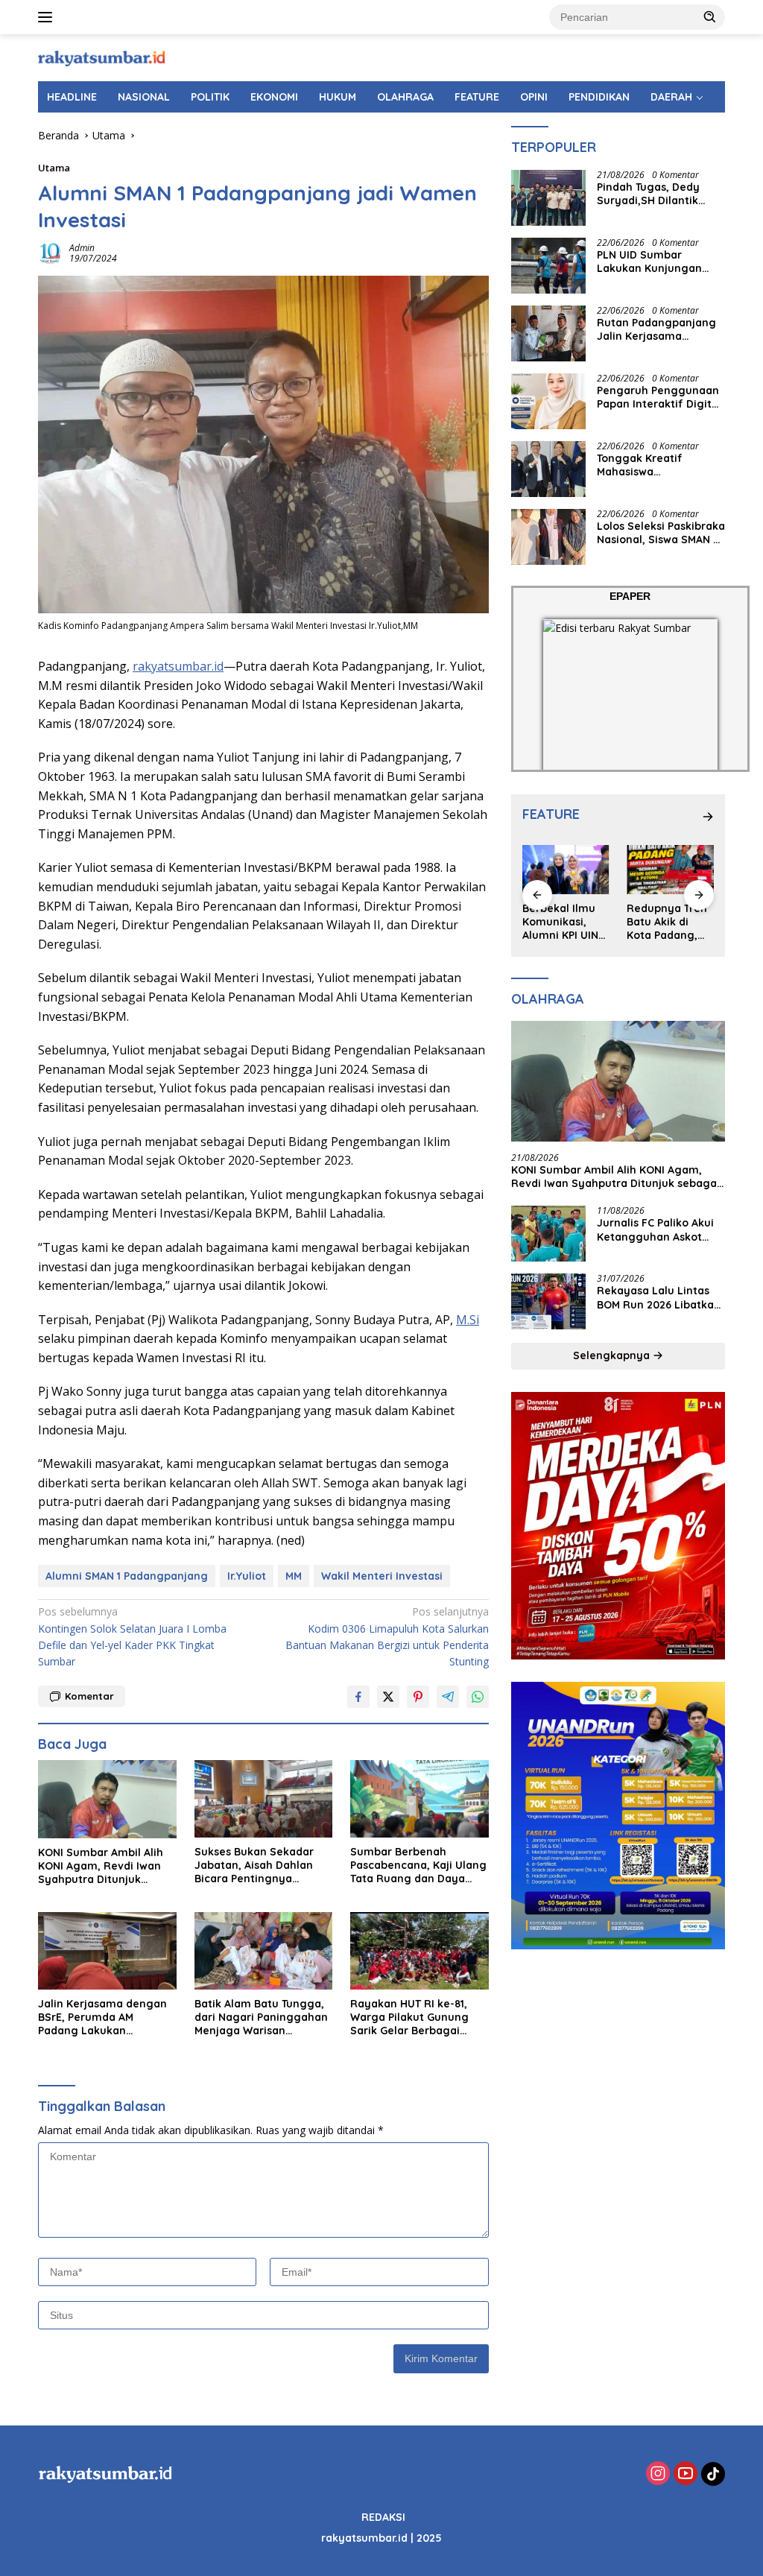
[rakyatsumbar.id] (101, 57)
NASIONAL (144, 97)
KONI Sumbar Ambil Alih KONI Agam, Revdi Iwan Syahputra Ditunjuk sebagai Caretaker (101, 1866)
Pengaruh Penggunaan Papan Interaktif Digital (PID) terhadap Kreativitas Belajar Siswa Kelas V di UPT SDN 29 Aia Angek (659, 397)
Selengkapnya (613, 1355)
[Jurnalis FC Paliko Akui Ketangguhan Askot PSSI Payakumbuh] (548, 1234)
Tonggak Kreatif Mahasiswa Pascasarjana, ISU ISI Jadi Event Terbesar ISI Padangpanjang (656, 465)
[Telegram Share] (448, 1697)
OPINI (534, 97)
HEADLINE (72, 97)
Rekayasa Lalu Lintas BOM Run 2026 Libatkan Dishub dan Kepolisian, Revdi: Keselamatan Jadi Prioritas (659, 1297)
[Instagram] (658, 2474)
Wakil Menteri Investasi (382, 1576)
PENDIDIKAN (599, 97)
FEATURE (477, 97)
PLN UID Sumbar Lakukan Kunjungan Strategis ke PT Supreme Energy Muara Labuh (659, 262)
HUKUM (338, 97)
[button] (710, 16)
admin (82, 248)
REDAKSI (383, 2517)
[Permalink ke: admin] (50, 251)
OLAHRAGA (405, 97)
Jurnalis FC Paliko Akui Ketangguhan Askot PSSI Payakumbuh (655, 1230)
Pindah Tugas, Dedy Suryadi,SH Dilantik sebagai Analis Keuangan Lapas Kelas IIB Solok (657, 194)
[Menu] (48, 17)
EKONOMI (274, 97)
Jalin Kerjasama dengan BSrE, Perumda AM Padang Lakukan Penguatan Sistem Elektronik (102, 2018)
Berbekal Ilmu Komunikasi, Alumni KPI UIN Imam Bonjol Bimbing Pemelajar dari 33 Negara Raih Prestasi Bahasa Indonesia (564, 922)
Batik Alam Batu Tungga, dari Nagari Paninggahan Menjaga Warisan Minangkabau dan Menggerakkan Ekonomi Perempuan (261, 2018)
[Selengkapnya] (708, 817)
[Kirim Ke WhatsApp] (478, 1697)
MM (294, 1576)
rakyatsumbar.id (178, 666)
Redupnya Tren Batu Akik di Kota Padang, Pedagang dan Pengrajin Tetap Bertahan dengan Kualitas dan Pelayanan (670, 922)
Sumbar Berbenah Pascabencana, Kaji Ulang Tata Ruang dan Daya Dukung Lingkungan (418, 1865)
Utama (54, 168)
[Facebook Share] (358, 1697)
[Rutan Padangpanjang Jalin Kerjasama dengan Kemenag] (548, 333)
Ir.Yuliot (247, 1576)
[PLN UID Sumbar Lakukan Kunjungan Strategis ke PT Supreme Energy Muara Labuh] (548, 266)
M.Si (468, 1320)
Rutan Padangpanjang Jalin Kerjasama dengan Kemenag (656, 329)
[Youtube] (686, 2474)
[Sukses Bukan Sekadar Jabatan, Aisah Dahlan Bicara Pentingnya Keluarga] (264, 1799)
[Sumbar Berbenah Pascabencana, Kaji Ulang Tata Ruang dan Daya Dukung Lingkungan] (420, 1799)
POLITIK (210, 97)
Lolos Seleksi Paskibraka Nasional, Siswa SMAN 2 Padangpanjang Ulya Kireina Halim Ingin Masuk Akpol (661, 533)
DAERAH (671, 97)
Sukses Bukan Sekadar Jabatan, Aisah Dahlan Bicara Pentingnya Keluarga (254, 1865)
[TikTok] (713, 2474)
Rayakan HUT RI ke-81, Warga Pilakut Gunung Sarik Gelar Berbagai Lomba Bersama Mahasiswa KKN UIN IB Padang (409, 2018)
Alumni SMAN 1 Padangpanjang (127, 1576)
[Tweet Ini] (388, 1697)
